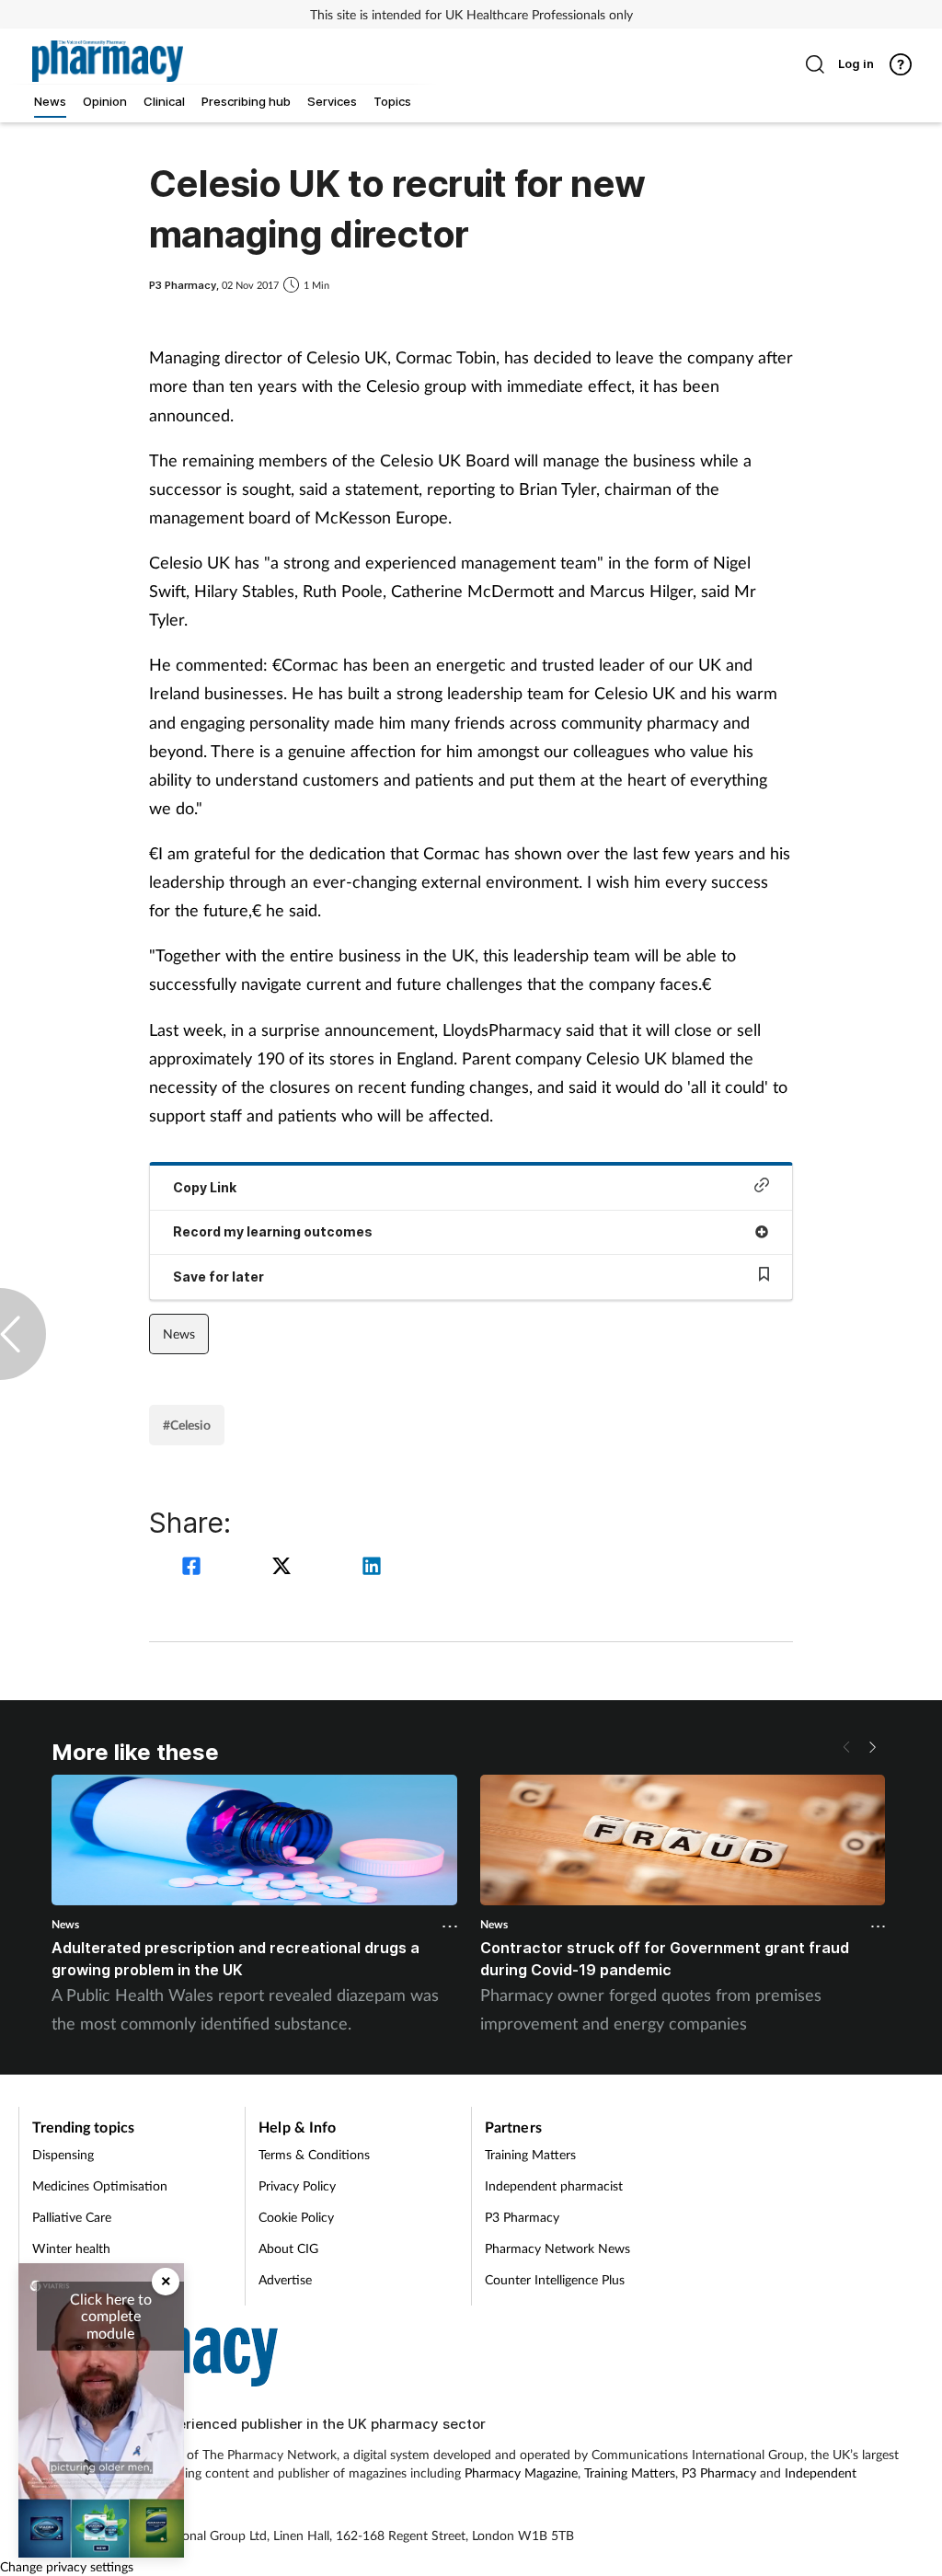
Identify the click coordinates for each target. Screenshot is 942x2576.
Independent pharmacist (554, 2185)
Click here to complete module (111, 2316)
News (179, 1334)
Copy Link (205, 1187)
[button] (872, 1747)
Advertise (285, 2279)
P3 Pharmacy (522, 2217)
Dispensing (63, 2154)
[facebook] (194, 1568)
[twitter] (284, 1568)
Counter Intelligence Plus (555, 2279)
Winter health (71, 2248)
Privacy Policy (297, 2185)
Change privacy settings (67, 2566)
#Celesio (187, 1425)
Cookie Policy (296, 2217)
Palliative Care (72, 2217)
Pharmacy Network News (557, 2248)
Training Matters (530, 2154)
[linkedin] (372, 1568)
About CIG (288, 2248)
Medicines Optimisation (100, 2185)
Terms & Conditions (314, 2154)
